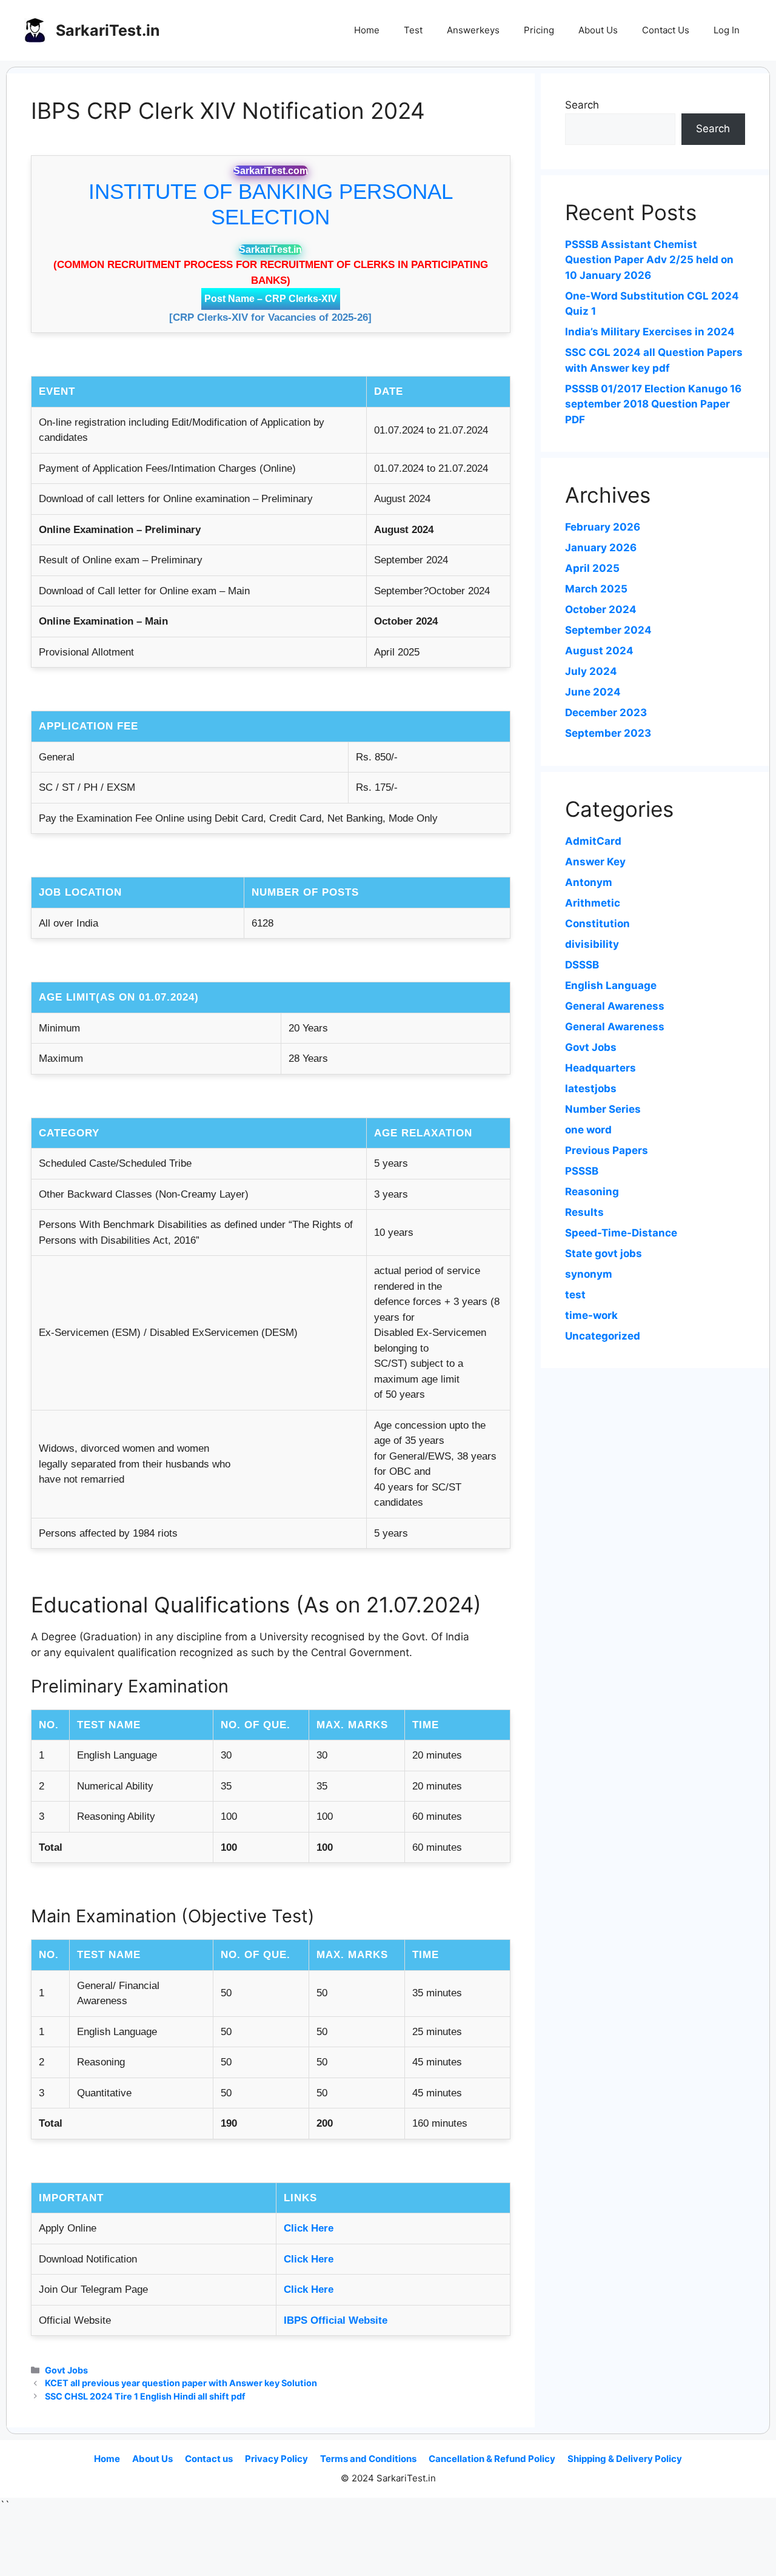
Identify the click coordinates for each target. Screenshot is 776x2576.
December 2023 (606, 713)
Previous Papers (607, 1150)
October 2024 (601, 609)
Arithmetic (593, 903)
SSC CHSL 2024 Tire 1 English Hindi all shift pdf (145, 2396)
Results (584, 1212)
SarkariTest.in (108, 30)
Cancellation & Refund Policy (492, 2459)
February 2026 (603, 527)
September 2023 (608, 733)
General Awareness (615, 1006)
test (575, 1295)
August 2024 (599, 651)
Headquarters (600, 1068)
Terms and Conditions (368, 2459)
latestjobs (591, 1088)
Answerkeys (473, 30)
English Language (611, 985)
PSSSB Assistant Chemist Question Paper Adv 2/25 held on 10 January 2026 (649, 260)
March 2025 (596, 589)
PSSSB (582, 1171)
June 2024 (593, 692)
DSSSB (582, 965)
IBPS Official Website (336, 2320)
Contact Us (666, 30)
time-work (591, 1315)
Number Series (603, 1109)
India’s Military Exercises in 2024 (650, 332)
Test (413, 30)
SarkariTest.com (271, 171)
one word (588, 1130)
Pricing (539, 30)
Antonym (589, 882)
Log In (727, 30)
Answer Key (595, 862)
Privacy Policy (276, 2459)
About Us (598, 30)
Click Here (309, 2228)
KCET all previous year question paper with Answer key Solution (181, 2383)
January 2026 (601, 548)
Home (367, 30)
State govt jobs (604, 1253)
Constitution (597, 924)
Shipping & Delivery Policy (625, 2459)
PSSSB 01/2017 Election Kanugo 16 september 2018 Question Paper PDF (653, 404)
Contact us (209, 2459)
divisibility (592, 944)
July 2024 (591, 671)
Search (582, 105)
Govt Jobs (66, 2370)
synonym (589, 1274)
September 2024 (608, 630)
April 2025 (592, 568)
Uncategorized (603, 1336)
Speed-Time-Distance (621, 1233)
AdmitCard (593, 841)
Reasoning (592, 1192)
